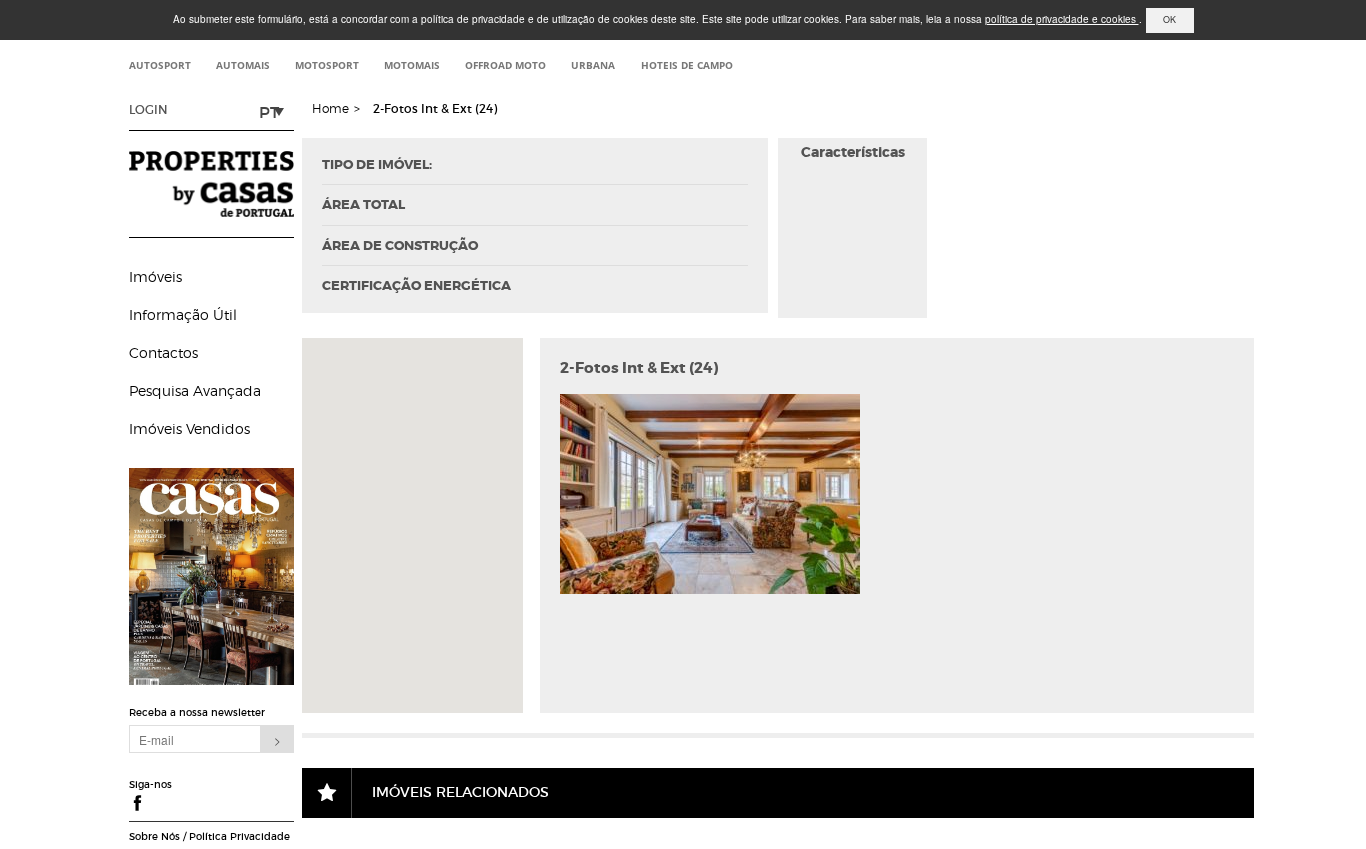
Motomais (412, 65)
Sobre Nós (154, 837)
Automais (243, 65)
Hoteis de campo (687, 65)
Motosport (327, 65)
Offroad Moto (505, 65)
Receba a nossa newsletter (197, 712)
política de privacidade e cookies (1062, 19)
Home (330, 108)
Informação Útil (183, 314)
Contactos (163, 352)
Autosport (160, 65)
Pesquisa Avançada (195, 390)
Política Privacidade (239, 837)
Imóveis (155, 276)
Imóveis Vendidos (189, 428)
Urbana (593, 65)
